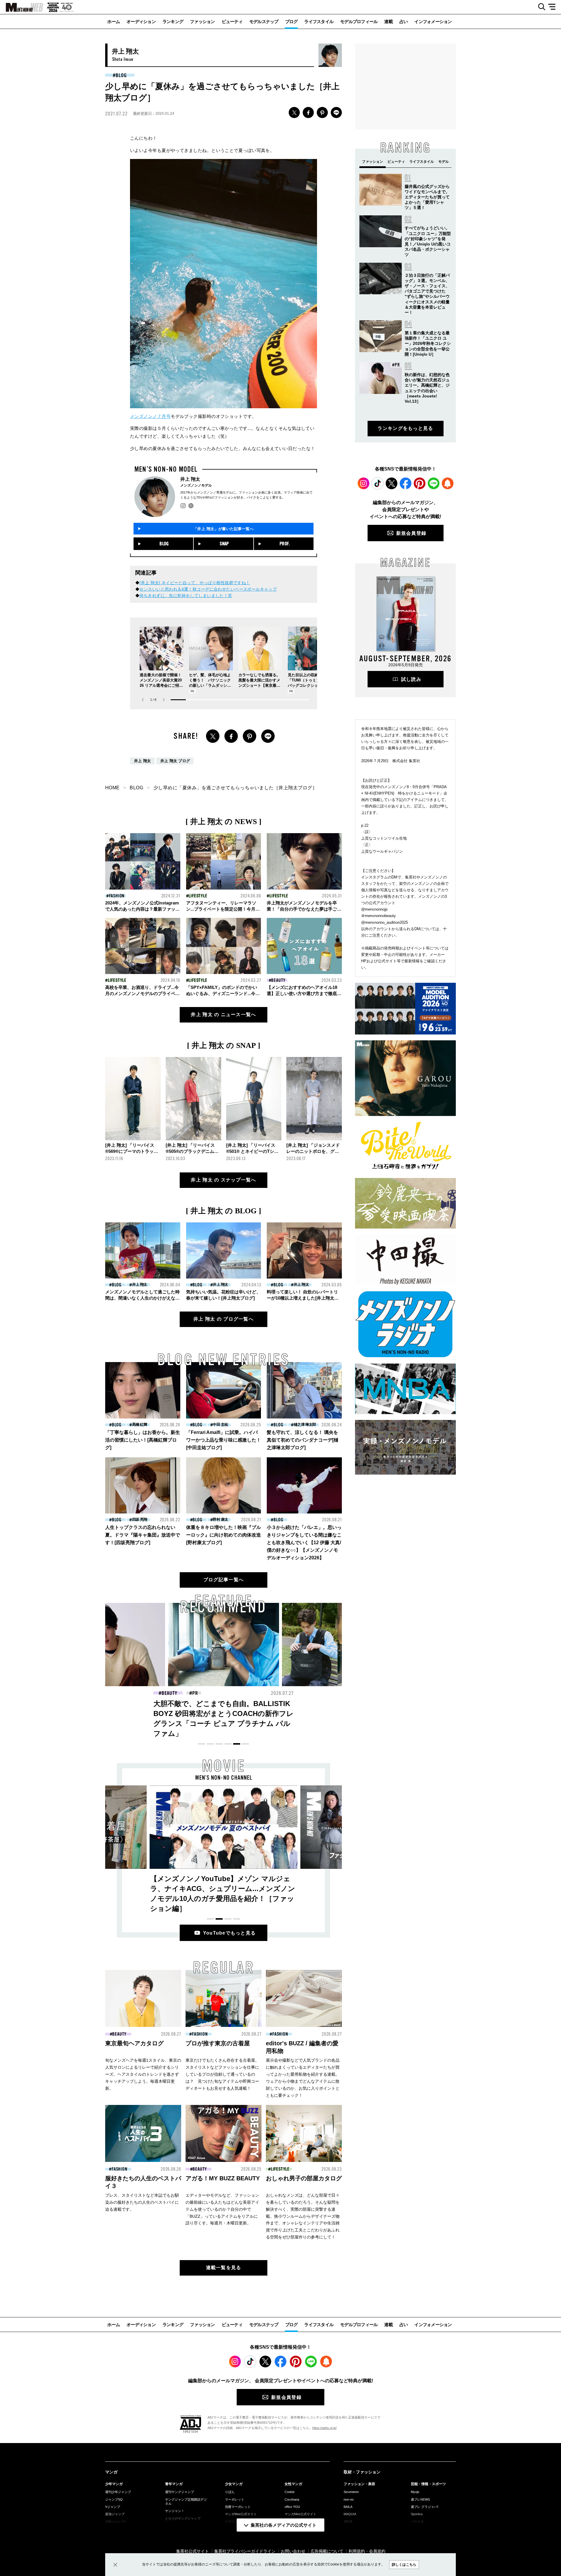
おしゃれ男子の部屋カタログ (304, 2178)
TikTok (378, 483)
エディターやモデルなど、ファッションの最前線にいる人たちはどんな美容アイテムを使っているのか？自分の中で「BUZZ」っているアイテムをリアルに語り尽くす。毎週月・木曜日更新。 (222, 2209)
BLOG (121, 75)
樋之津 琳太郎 (305, 1424)
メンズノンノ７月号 (150, 416)
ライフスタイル (319, 21)
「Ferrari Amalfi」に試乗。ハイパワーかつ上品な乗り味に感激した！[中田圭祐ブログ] (224, 1440)
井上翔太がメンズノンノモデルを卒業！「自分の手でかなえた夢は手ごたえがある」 (304, 909)
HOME (112, 788)
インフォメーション (433, 21)
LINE (336, 113)
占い (404, 21)
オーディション (141, 21)
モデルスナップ (264, 21)
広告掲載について (327, 2551)
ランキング (173, 21)
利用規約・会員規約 (367, 2551)
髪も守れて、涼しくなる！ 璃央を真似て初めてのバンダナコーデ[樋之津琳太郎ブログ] (303, 1440)
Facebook (406, 483)
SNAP (224, 544)
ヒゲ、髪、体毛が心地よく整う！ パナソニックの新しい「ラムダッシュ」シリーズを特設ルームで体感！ (210, 685)
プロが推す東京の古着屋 (218, 2043)
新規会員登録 (411, 533)
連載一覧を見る (224, 2268)
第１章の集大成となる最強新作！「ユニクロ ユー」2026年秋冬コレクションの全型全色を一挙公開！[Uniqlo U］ (428, 344)
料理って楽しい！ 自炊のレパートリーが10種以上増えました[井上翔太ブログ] (303, 1298)
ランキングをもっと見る (405, 428)
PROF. (285, 544)
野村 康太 (220, 1519)
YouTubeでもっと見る (230, 1933)
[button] (164, 700)
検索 (540, 7)
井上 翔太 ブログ (175, 761)
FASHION (117, 896)
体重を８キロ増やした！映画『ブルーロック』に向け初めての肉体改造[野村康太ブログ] (224, 1535)
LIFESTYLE (198, 896)
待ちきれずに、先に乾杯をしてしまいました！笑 (186, 596)
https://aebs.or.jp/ (324, 2428)
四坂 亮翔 (140, 1519)
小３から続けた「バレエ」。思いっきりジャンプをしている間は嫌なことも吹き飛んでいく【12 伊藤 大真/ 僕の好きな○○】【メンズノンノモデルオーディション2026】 (304, 1543)
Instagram (363, 483)
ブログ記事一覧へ (224, 1580)
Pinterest (420, 483)
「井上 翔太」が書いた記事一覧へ (224, 529)
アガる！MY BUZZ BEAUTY (223, 2178)
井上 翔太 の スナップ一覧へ (223, 1180)
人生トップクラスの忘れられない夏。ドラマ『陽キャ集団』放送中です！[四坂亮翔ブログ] (143, 1535)
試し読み (411, 679)
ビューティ (232, 21)
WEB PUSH (448, 483)
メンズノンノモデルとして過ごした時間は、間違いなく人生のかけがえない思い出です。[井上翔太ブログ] (142, 1298)
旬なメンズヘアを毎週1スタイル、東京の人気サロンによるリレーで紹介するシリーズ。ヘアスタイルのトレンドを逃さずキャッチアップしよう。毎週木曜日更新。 (143, 2074)
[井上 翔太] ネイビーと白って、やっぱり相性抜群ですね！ (195, 583)
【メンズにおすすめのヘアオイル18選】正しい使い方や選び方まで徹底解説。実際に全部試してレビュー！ (304, 993)
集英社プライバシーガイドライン (245, 2551)
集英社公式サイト (193, 2551)
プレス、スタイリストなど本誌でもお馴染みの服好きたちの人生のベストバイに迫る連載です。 (142, 2202)
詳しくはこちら (404, 2565)
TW (294, 113)
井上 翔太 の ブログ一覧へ (224, 1319)
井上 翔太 (143, 761)
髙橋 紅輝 (140, 1424)
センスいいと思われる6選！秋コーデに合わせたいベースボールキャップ (208, 589)
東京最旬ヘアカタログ (134, 2043)
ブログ (291, 21)
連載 (388, 21)
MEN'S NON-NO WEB (22, 7)
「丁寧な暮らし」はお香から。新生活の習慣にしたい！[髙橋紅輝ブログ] (143, 1440)
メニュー (554, 7)
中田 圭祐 (220, 1424)
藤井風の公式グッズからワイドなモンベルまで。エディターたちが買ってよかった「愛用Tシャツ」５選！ (427, 197)
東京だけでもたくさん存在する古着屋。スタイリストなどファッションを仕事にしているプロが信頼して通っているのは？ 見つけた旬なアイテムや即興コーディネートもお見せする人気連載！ (222, 2074)
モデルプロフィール (359, 21)
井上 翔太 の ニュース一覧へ (223, 1014)
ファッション (202, 21)
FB (308, 113)
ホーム (114, 21)
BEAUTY (278, 980)
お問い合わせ (293, 2551)
